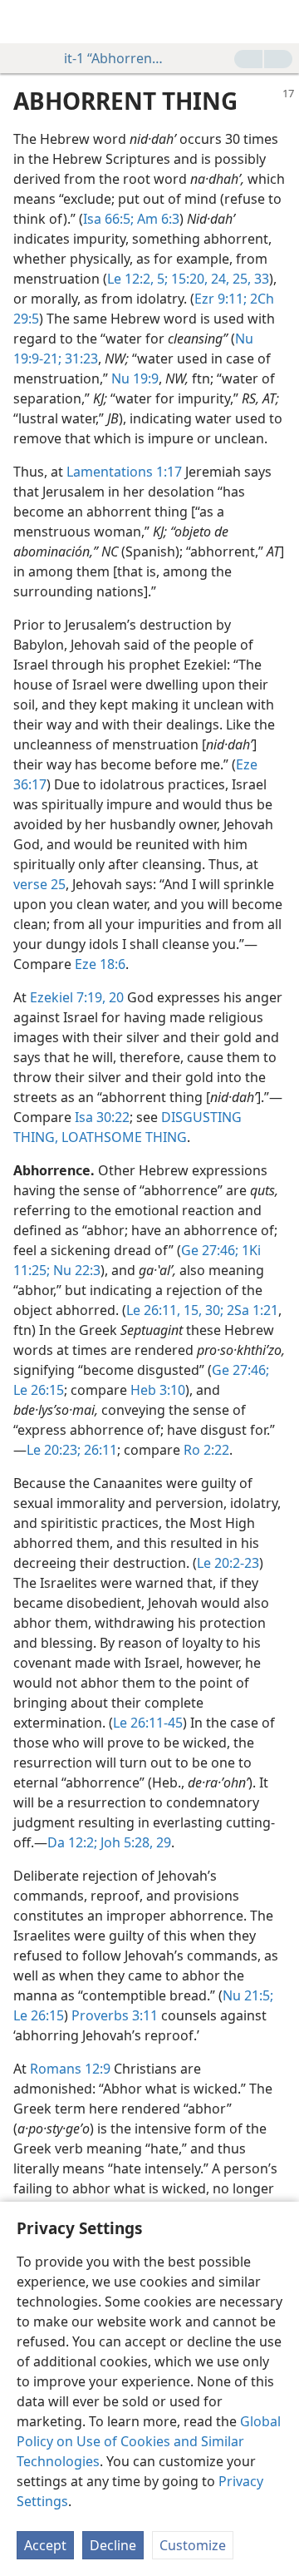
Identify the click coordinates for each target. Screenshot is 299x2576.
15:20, (188, 279)
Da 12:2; (72, 1842)
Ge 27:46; (210, 1250)
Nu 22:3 (75, 1270)
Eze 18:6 (100, 964)
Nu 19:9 (135, 378)
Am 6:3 (157, 219)
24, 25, (229, 279)
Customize (193, 2545)
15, (191, 1310)
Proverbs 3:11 (115, 2015)
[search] (278, 22)
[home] (25, 22)
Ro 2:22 (206, 1450)
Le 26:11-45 (148, 1723)
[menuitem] (25, 22)
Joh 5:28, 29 (134, 1842)
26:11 (99, 1450)
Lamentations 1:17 (124, 472)
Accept (45, 2545)
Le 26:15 (39, 1390)
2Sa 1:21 (251, 1310)
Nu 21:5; (248, 1995)
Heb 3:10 (158, 1390)
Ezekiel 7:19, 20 (77, 997)
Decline (113, 2545)
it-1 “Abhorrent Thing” (114, 58)
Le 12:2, (130, 279)
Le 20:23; (54, 1450)
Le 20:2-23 (228, 1563)
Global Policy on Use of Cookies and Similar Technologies (149, 2441)
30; (213, 1310)
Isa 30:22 (102, 1117)
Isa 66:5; (108, 219)
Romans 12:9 (70, 2069)
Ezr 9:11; (221, 299)
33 (260, 279)
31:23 (80, 358)
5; (161, 279)
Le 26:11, (153, 1310)
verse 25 (39, 884)
